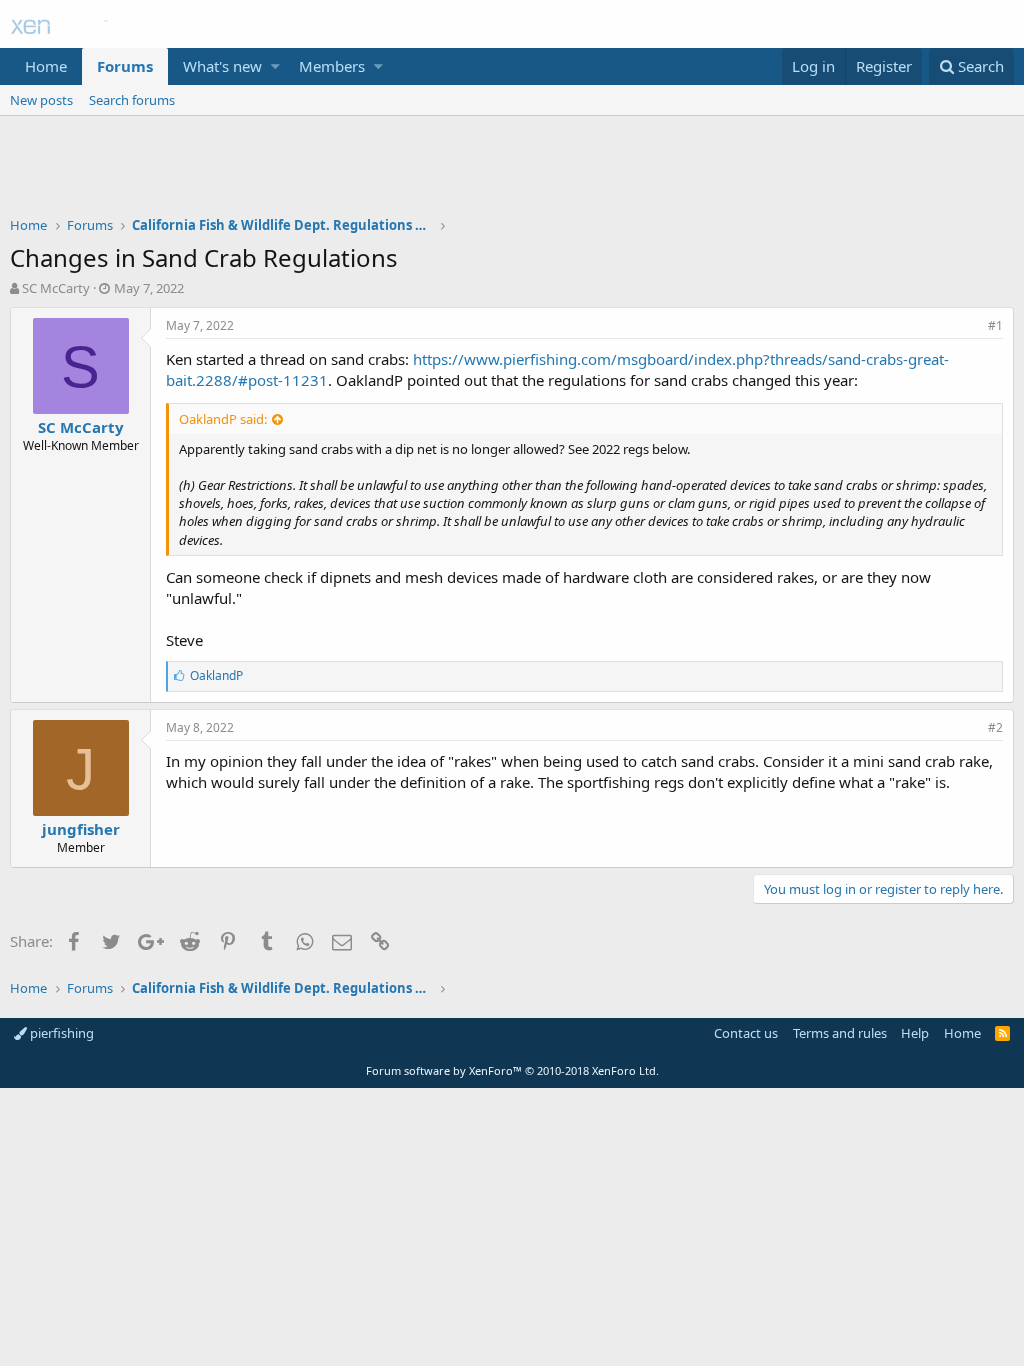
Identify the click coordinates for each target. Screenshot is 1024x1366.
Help (915, 1033)
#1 (995, 325)
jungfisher (81, 829)
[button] (275, 66)
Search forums (132, 100)
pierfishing (60, 1033)
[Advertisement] (512, 171)
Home (46, 66)
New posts (41, 100)
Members (332, 66)
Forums (125, 66)
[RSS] (1002, 1033)
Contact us (746, 1033)
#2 (995, 727)
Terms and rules (840, 1033)
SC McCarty (56, 288)
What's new (222, 66)
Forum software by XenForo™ (512, 1070)
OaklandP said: (223, 419)
